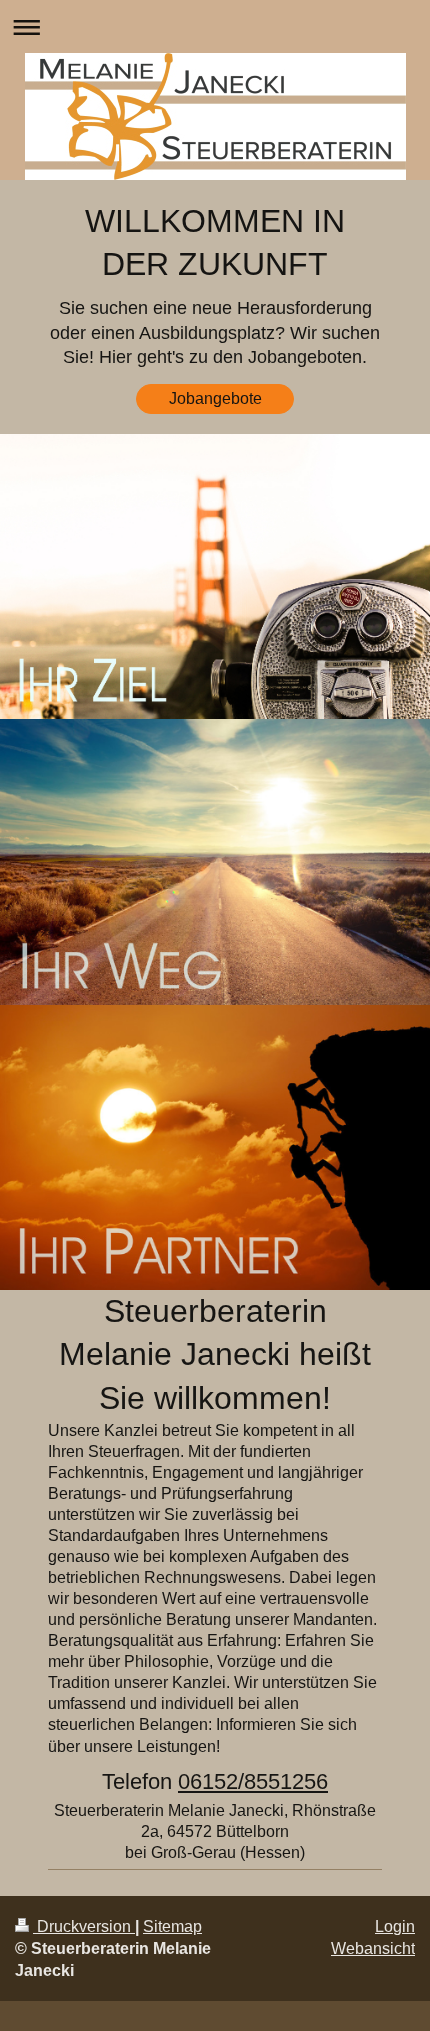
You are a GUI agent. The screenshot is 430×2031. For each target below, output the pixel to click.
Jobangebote (215, 398)
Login (395, 1926)
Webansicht (373, 1948)
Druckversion (84, 1926)
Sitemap (172, 1926)
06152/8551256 (253, 1781)
